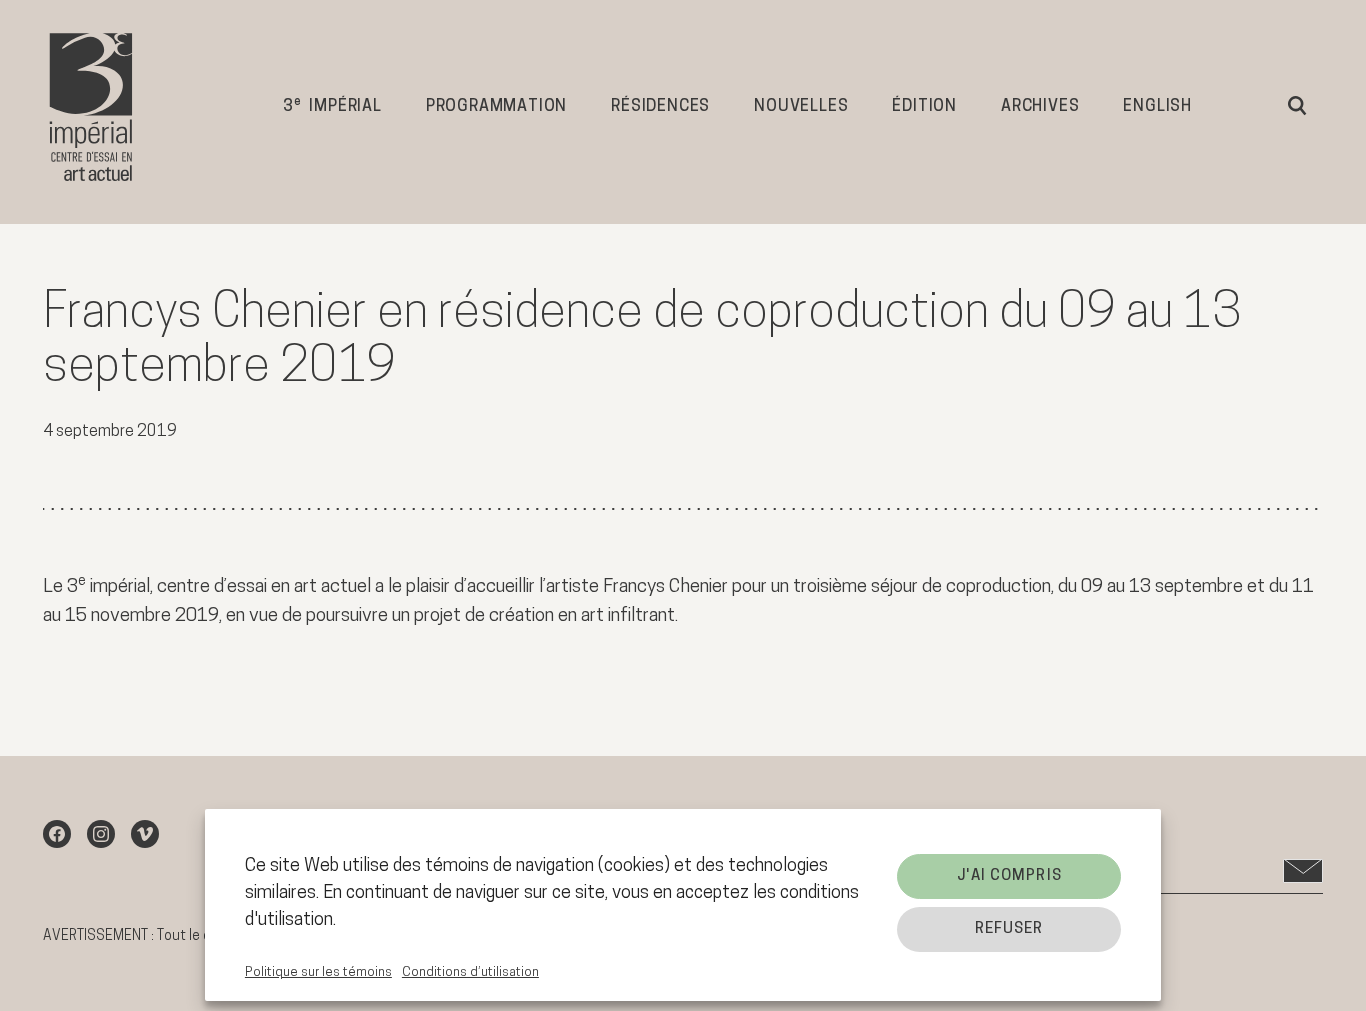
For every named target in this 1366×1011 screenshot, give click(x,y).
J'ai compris (1009, 876)
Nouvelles (801, 107)
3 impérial (332, 105)
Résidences (660, 107)
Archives (1040, 107)
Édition (924, 107)
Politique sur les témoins (318, 972)
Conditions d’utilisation (470, 972)
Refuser (1009, 929)
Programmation (496, 107)
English (1157, 107)
